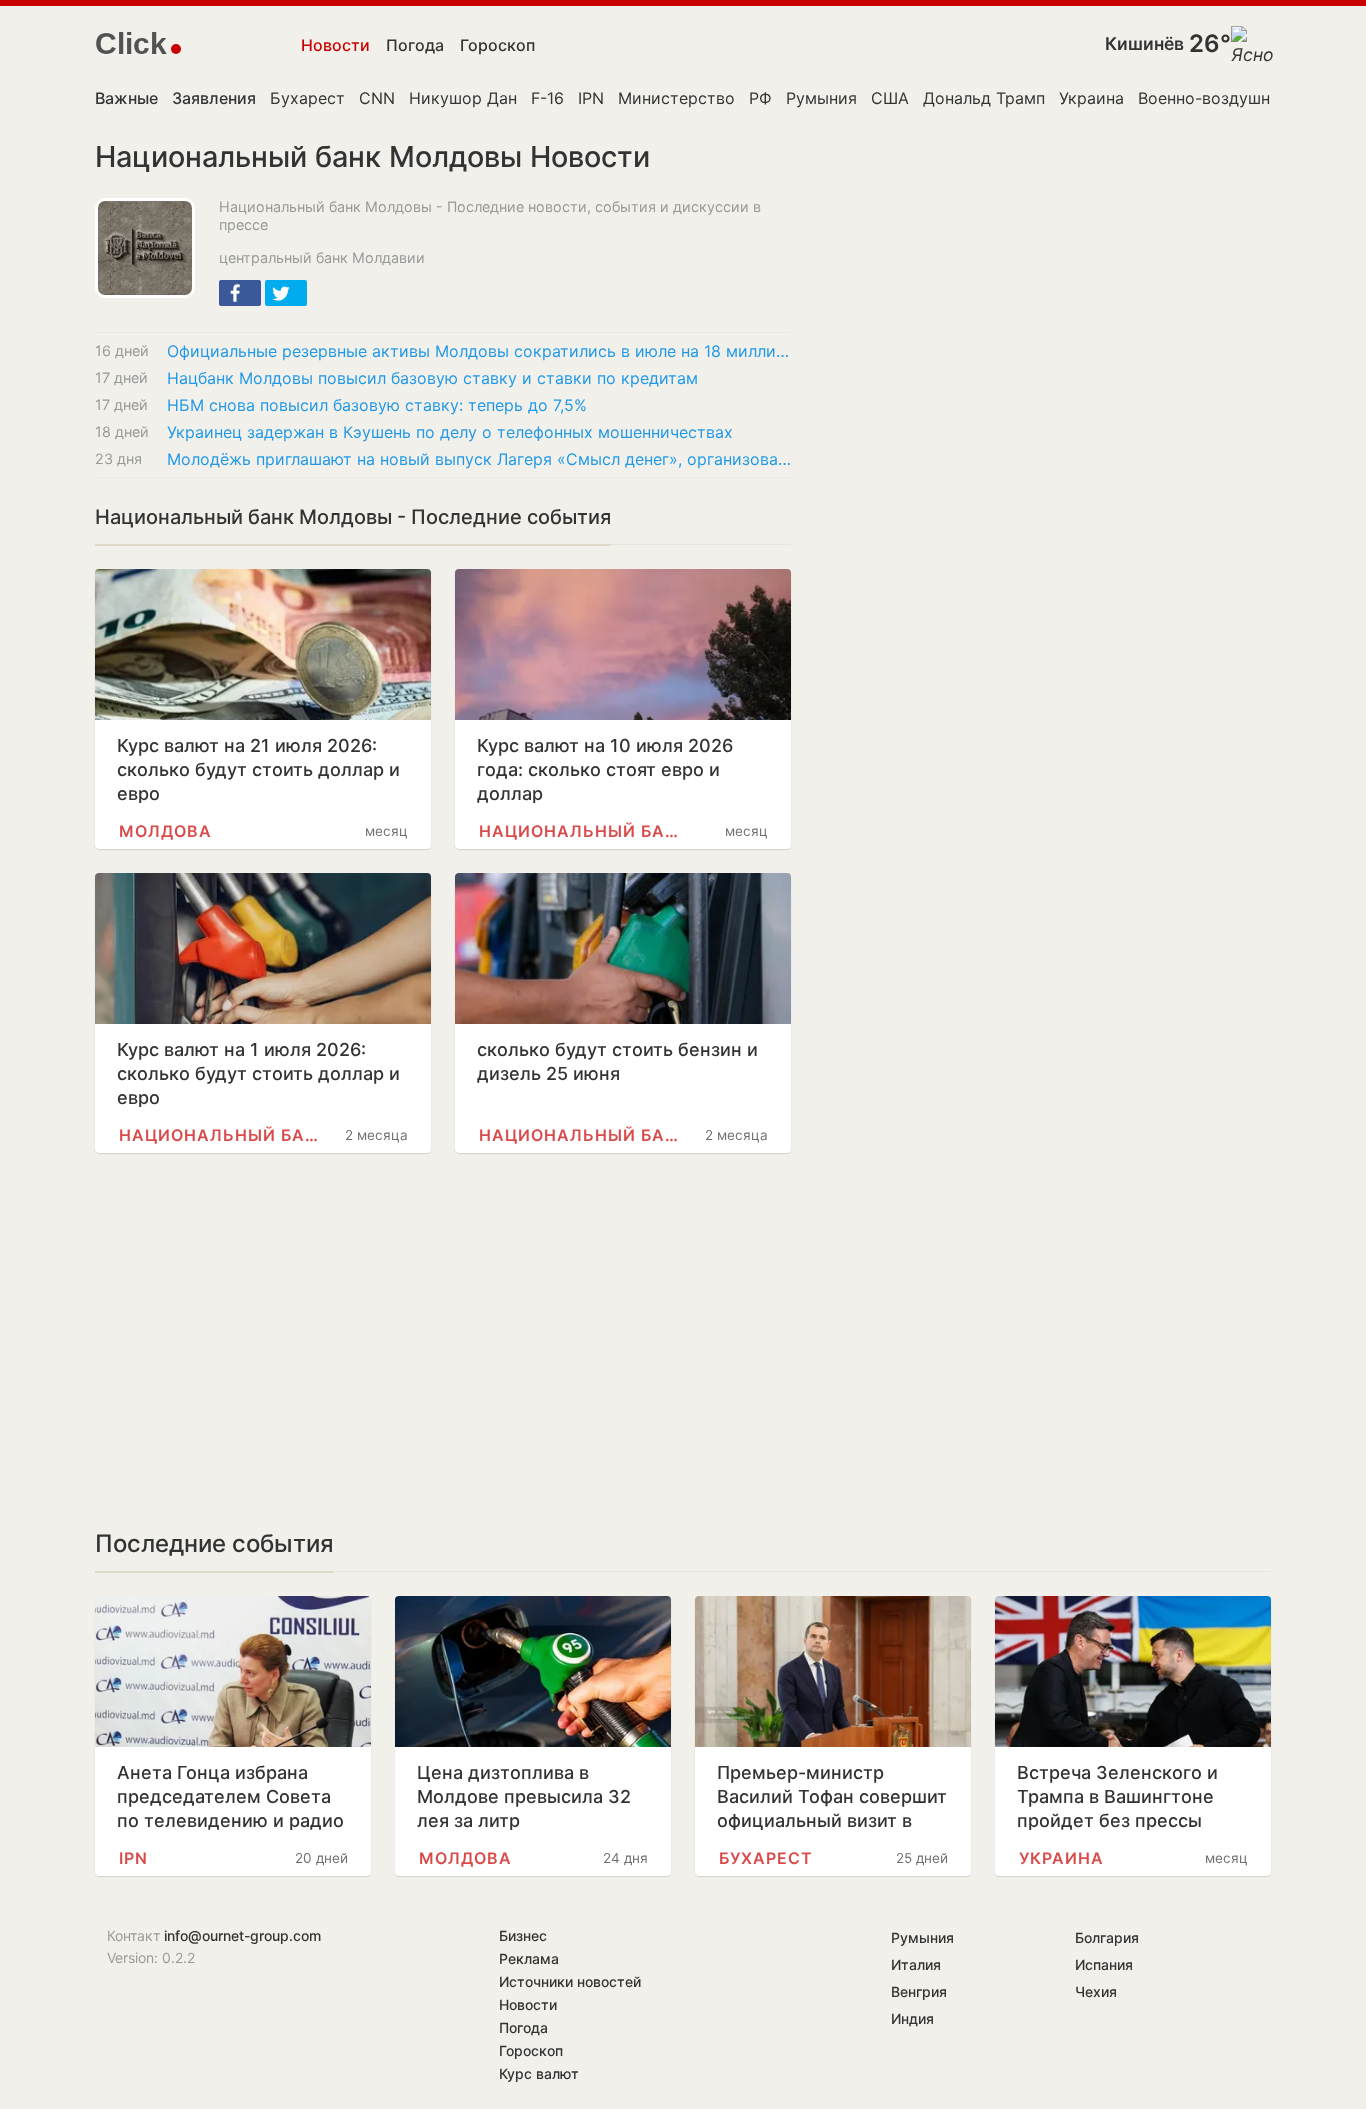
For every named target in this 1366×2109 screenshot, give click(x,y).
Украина (1091, 98)
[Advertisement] (443, 1341)
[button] (240, 293)
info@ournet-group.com (242, 1935)
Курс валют (539, 2073)
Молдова (165, 831)
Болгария (1107, 1937)
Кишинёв (1144, 43)
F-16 (547, 98)
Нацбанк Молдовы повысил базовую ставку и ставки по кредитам (432, 378)
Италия (916, 1964)
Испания (1104, 1964)
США (890, 98)
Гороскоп (497, 45)
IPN (591, 98)
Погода (415, 45)
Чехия (1096, 1991)
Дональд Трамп (984, 98)
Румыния (821, 98)
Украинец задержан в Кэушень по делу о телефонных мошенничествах (450, 432)
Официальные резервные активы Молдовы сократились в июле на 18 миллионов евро (479, 351)
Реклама (529, 1958)
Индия (912, 2018)
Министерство (676, 98)
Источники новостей (570, 1981)
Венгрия (919, 1991)
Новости (335, 45)
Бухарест (307, 98)
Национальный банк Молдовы (580, 831)
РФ (760, 98)
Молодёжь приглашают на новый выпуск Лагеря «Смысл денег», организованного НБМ (479, 459)
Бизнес (523, 1935)
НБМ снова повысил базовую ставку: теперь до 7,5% (377, 405)
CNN (377, 98)
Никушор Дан (463, 98)
